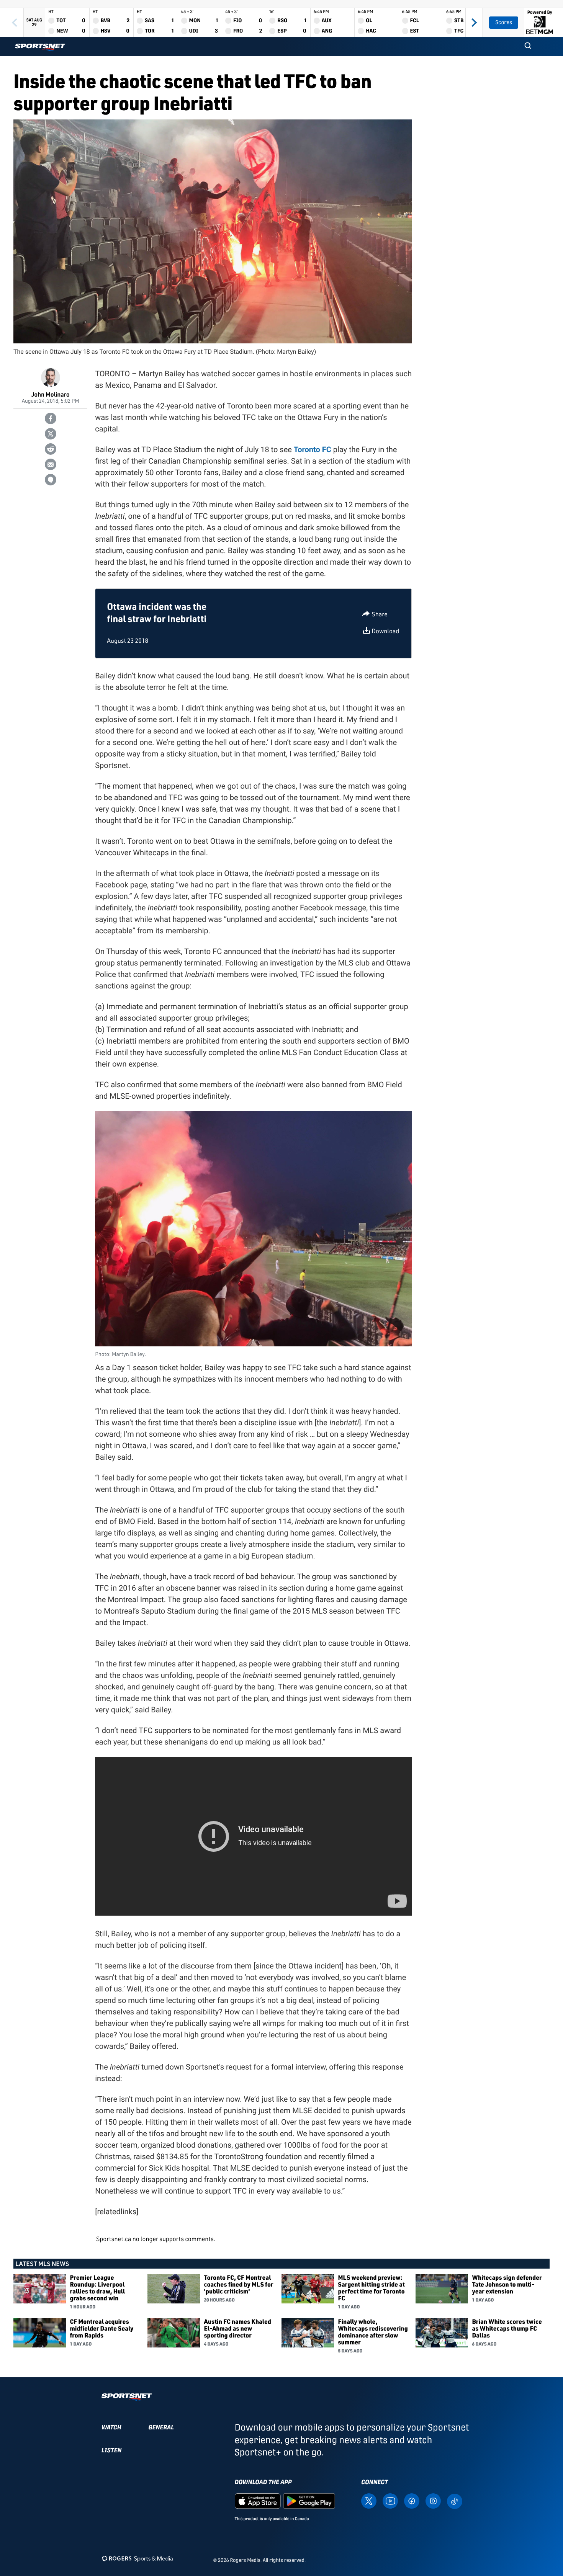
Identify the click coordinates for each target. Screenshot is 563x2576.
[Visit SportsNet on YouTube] (390, 2500)
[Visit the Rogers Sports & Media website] (137, 2559)
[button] (528, 46)
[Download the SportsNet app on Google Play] (309, 2500)
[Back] (15, 22)
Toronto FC (313, 449)
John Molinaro (51, 394)
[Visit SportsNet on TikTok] (455, 2501)
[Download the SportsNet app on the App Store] (258, 2500)
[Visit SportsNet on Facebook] (412, 2500)
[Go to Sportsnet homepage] (40, 47)
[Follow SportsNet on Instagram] (433, 2500)
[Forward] (474, 22)
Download (385, 631)
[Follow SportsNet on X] (369, 2500)
